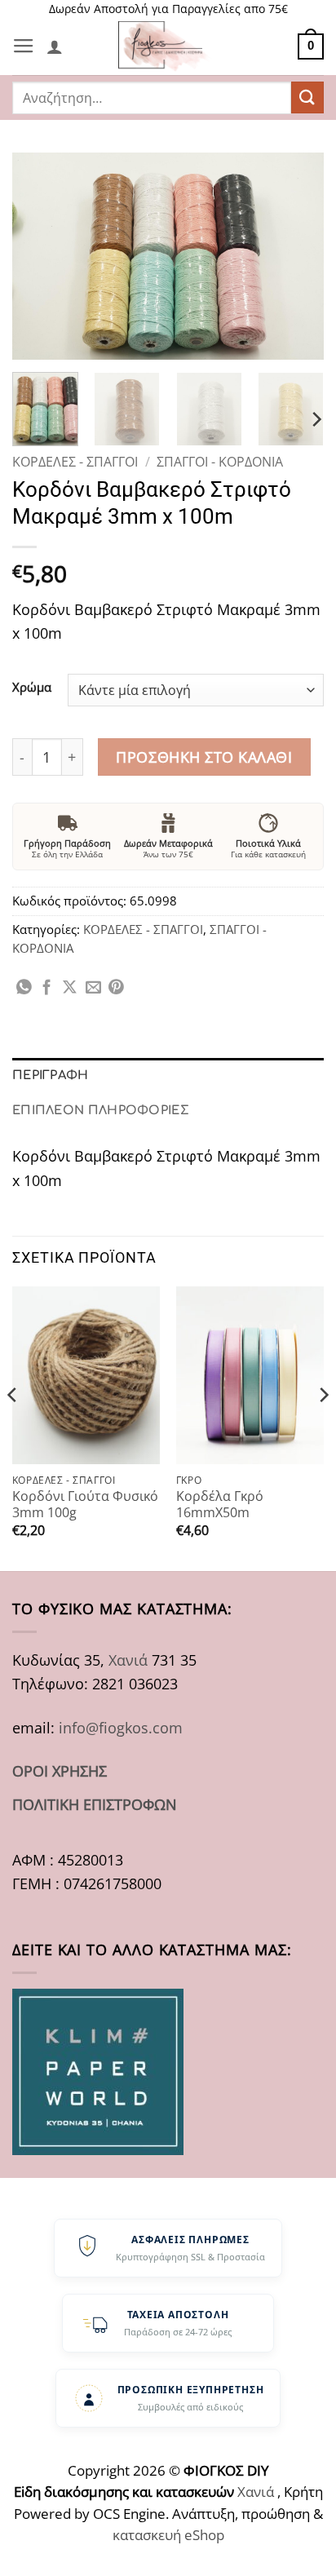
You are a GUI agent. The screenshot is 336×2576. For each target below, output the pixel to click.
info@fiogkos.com (121, 1727)
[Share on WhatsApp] (24, 988)
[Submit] (307, 97)
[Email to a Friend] (93, 988)
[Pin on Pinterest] (116, 988)
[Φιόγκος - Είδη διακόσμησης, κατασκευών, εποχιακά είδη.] (168, 46)
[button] (24, 46)
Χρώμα (32, 688)
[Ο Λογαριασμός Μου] (55, 46)
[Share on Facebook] (47, 988)
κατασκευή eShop (168, 2535)
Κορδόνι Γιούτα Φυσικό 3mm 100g (85, 1505)
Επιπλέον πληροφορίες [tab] (101, 1110)
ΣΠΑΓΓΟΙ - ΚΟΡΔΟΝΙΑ (220, 462)
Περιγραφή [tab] (51, 1075)
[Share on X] (70, 988)
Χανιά (128, 1660)
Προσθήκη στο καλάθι (204, 757)
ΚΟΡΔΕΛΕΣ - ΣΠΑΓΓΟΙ (75, 462)
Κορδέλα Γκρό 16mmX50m (220, 1505)
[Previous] (39, 256)
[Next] (297, 256)
